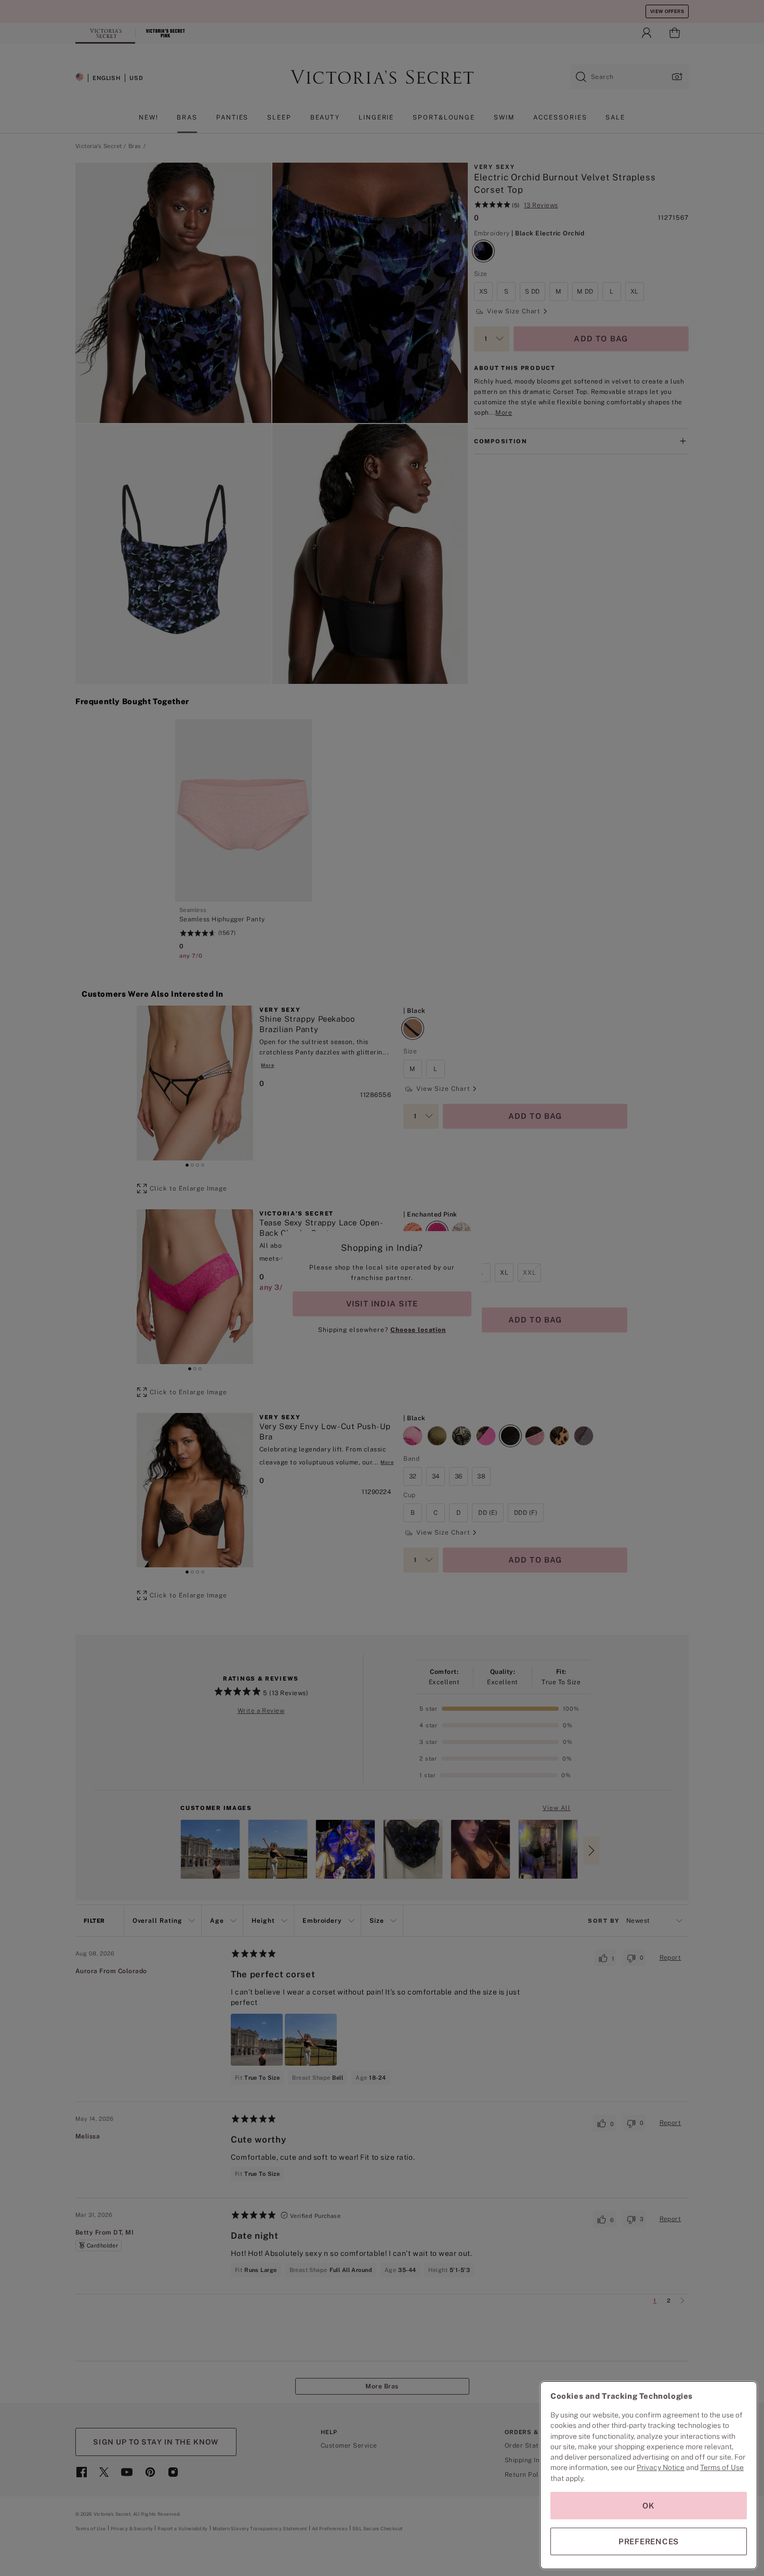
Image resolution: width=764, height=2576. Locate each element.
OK (649, 2506)
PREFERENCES (649, 2541)
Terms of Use (722, 2467)
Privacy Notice (661, 2467)
